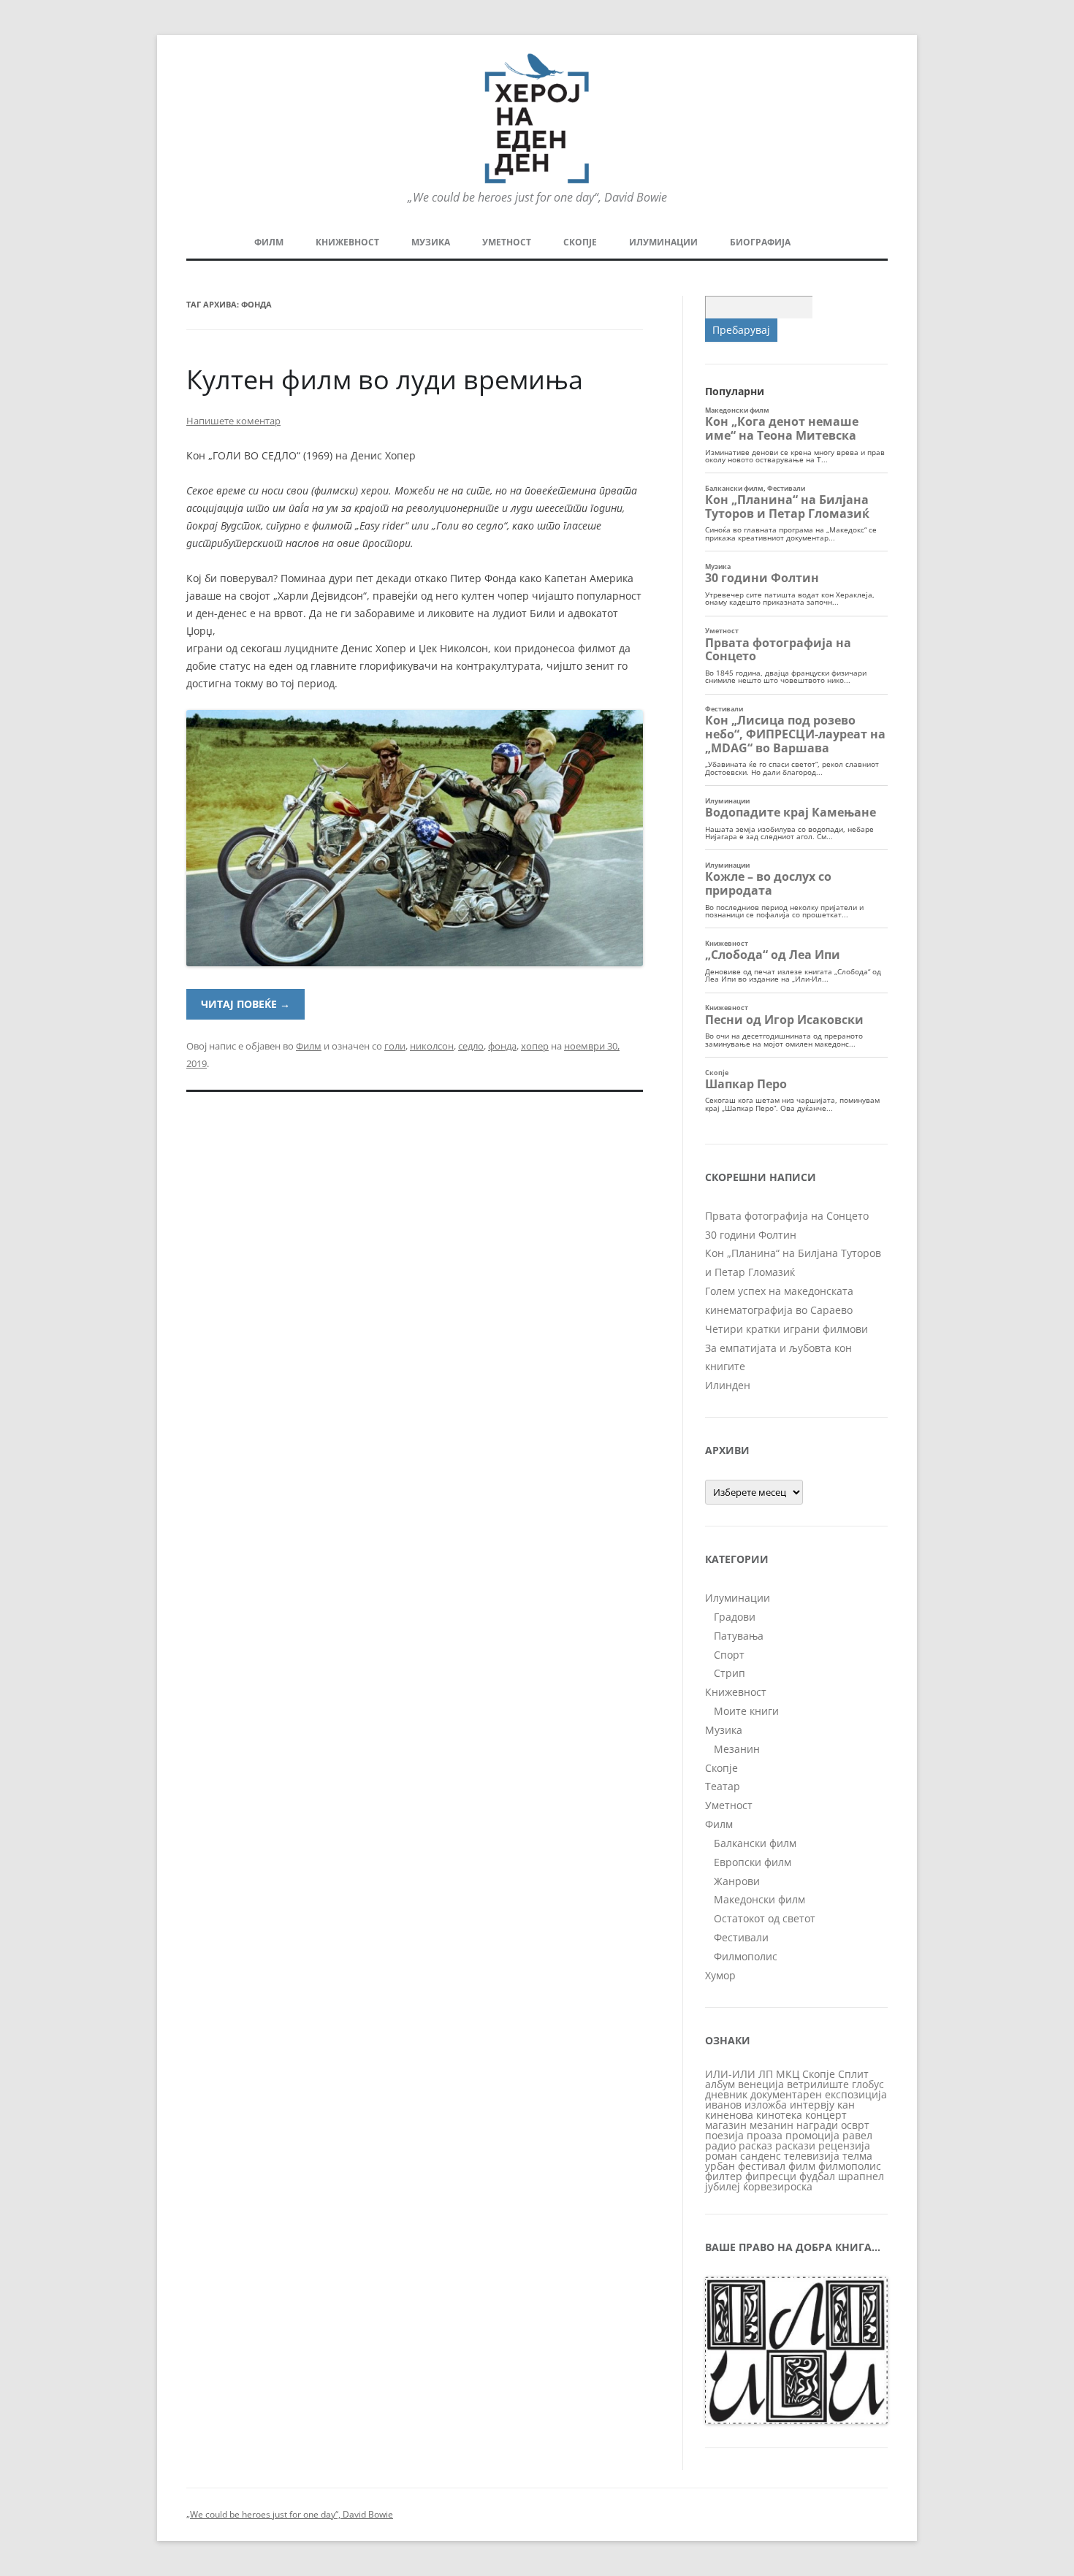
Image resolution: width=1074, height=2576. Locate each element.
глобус (868, 2084)
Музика (431, 242)
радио (720, 2145)
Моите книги (746, 1711)
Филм (269, 242)
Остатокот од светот (765, 1918)
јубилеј (723, 2186)
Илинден (728, 1385)
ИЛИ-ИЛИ (730, 2074)
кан (846, 2105)
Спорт (729, 1655)
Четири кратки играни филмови (787, 1329)
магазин (726, 2125)
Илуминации (663, 242)
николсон (432, 1046)
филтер (724, 2176)
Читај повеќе (245, 1004)
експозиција (856, 2094)
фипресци (771, 2176)
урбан (720, 2166)
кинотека (779, 2115)
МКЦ (788, 2074)
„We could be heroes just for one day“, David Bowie (290, 2514)
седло (471, 1046)
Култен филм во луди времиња (385, 379)
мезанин (772, 2125)
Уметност (507, 242)
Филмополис (746, 1956)
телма (857, 2156)
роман (721, 2156)
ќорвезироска (778, 2186)
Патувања (739, 1636)
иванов (723, 2105)
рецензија (844, 2145)
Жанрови (737, 1881)
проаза (765, 2135)
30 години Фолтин (751, 1235)
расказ (755, 2145)
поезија (724, 2135)
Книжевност (347, 242)
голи (395, 1046)
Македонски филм (759, 1899)
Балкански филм (755, 1843)
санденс (761, 2156)
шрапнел (861, 2176)
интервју (812, 2105)
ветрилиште (818, 2084)
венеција (761, 2084)
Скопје (580, 242)
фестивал (762, 2166)
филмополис (850, 2166)
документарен (786, 2094)
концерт (826, 2115)
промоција (812, 2135)
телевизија (812, 2156)
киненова (729, 2115)
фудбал (817, 2176)
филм (802, 2166)
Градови (735, 1617)
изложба (766, 2105)
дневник (726, 2094)
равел (857, 2135)
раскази (795, 2145)
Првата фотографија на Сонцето (787, 1216)
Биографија (760, 242)
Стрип (730, 1673)
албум (720, 2084)
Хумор (720, 1975)
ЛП (766, 2074)
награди (817, 2125)
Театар (723, 1786)
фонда (502, 1046)
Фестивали (741, 1937)
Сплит (853, 2074)
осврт (855, 2125)
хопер (535, 1046)
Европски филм (753, 1862)
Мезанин (737, 1749)
